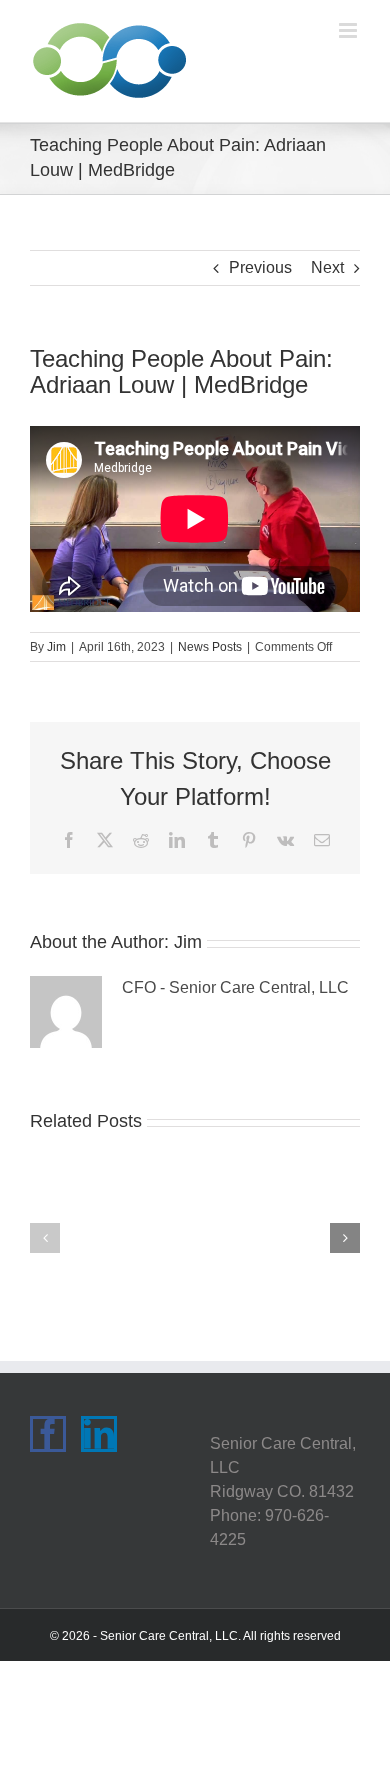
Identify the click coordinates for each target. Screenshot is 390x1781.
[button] (45, 1238)
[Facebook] (48, 1434)
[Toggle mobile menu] (349, 30)
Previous (260, 267)
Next (327, 267)
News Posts (210, 647)
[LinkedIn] (99, 1434)
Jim (56, 647)
